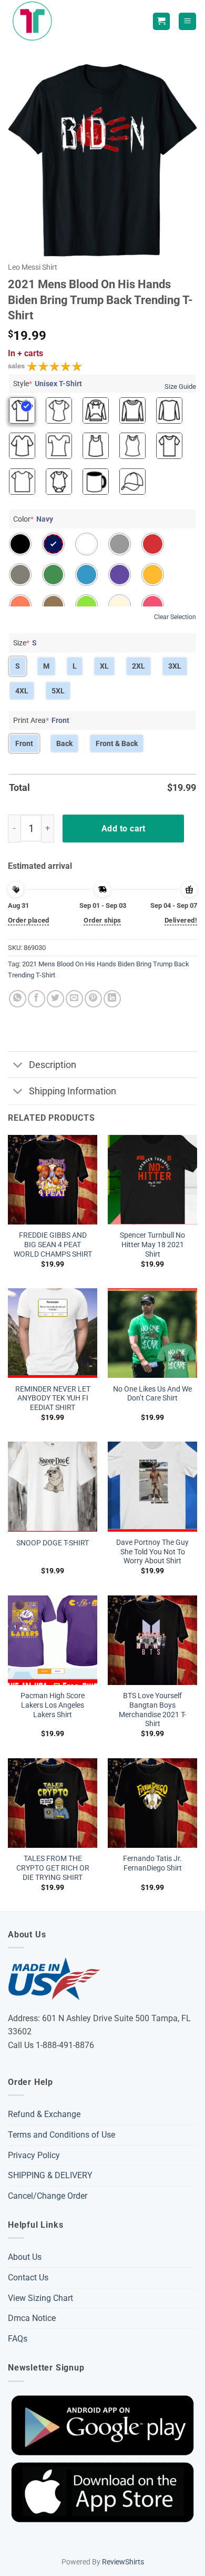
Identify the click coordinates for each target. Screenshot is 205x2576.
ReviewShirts (123, 2562)
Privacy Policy (34, 2155)
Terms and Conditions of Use (61, 2135)
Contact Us (28, 2278)
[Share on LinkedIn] (112, 999)
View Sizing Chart (40, 2298)
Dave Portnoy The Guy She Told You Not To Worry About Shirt (152, 1551)
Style (48, 384)
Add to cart (124, 829)
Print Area (41, 720)
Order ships (102, 920)
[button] (187, 21)
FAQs (18, 2339)
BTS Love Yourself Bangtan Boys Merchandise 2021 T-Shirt (152, 1710)
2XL (139, 666)
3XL (175, 666)
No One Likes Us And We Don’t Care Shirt (152, 1394)
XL (104, 666)
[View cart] (161, 21)
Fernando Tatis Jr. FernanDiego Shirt (152, 1863)
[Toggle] (18, 1066)
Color (33, 519)
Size (25, 643)
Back (64, 743)
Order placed (29, 920)
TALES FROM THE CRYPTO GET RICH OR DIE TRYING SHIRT (53, 1868)
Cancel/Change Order (48, 2196)
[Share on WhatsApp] (18, 999)
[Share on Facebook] (37, 999)
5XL (58, 691)
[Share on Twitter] (55, 999)
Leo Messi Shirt (33, 267)
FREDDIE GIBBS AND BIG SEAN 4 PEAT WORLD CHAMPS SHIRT (53, 1244)
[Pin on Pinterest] (93, 999)
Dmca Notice (32, 2318)
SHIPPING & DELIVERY (50, 2175)
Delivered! (181, 920)
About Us (25, 2257)
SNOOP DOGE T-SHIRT (53, 1543)
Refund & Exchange (44, 2114)
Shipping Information (73, 1091)
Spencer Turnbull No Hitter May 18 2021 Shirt (152, 1244)
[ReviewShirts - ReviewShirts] (34, 21)
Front (24, 743)
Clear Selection (175, 617)
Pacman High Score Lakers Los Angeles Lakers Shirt (53, 1705)
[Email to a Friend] (74, 999)
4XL (22, 691)
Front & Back (117, 743)
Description (53, 1065)
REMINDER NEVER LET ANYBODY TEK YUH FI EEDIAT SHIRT (53, 1398)
